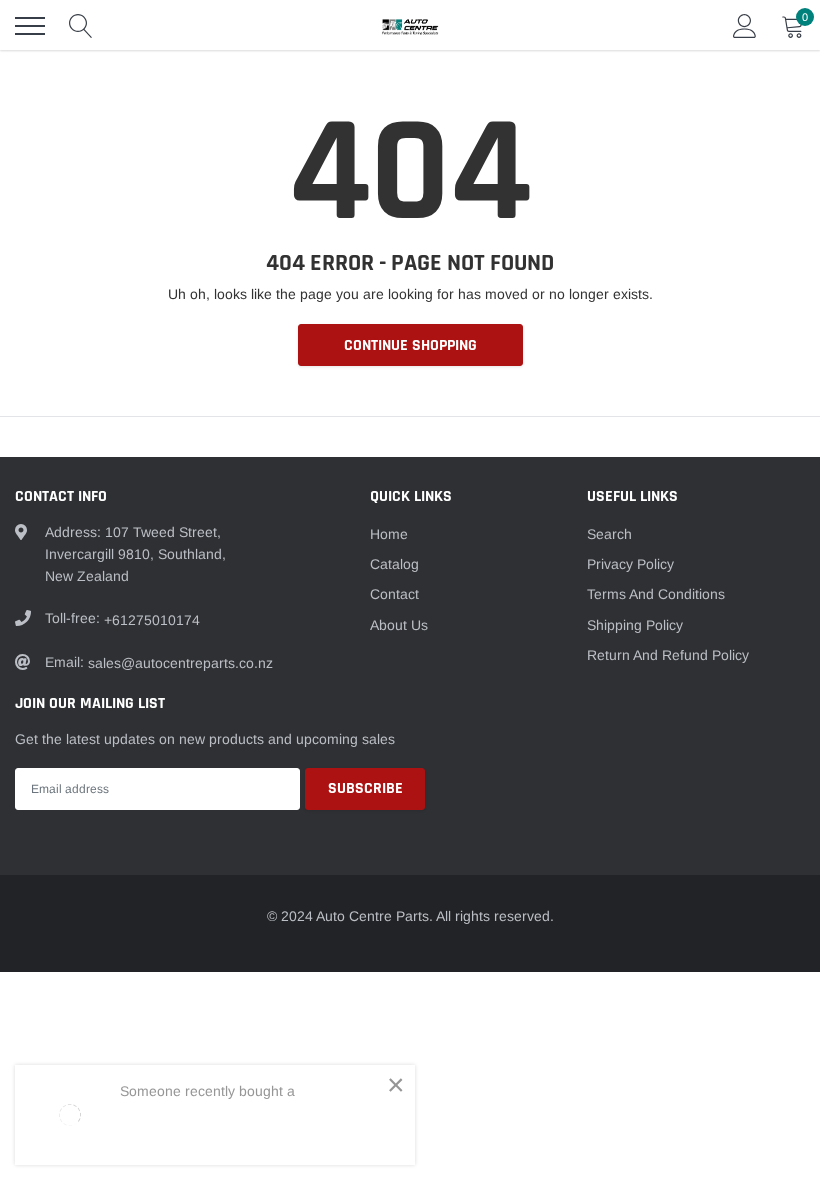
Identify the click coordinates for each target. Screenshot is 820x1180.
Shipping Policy (635, 625)
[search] (81, 26)
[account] (745, 26)
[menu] (30, 26)
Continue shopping (410, 345)
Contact (394, 594)
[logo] (410, 26)
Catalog (394, 564)
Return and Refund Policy (668, 655)
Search (609, 534)
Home (389, 534)
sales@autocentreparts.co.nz (180, 663)
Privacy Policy (630, 564)
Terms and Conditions (656, 594)
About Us (399, 625)
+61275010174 (152, 620)
